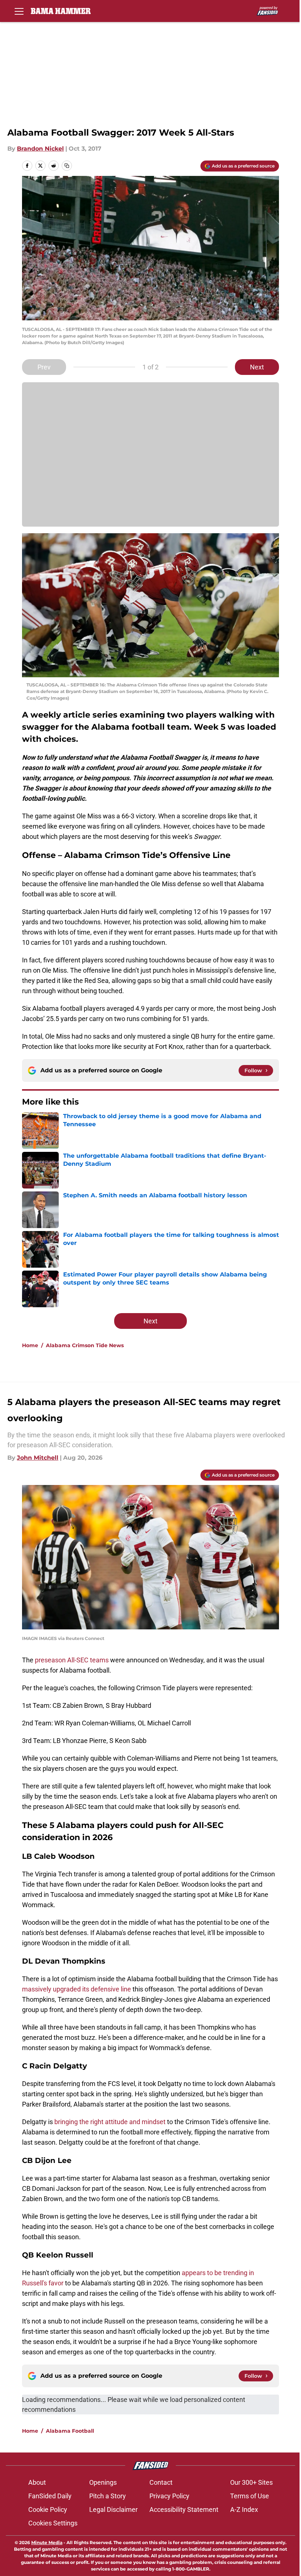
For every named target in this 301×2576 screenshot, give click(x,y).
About (37, 2482)
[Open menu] (19, 11)
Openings (103, 2482)
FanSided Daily (50, 2496)
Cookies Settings (53, 2523)
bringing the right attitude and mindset (109, 2122)
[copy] (67, 166)
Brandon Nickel (40, 149)
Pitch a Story (108, 2496)
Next (257, 367)
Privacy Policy (169, 2496)
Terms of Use (250, 2496)
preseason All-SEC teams (72, 1660)
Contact (161, 2482)
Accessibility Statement (184, 2509)
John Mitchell (38, 1458)
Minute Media (47, 2542)
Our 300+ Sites (251, 2482)
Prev (44, 367)
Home (30, 1345)
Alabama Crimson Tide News (85, 1345)
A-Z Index (244, 2509)
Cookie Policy (48, 2509)
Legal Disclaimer (113, 2509)
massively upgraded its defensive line (77, 1989)
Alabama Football (70, 2431)
